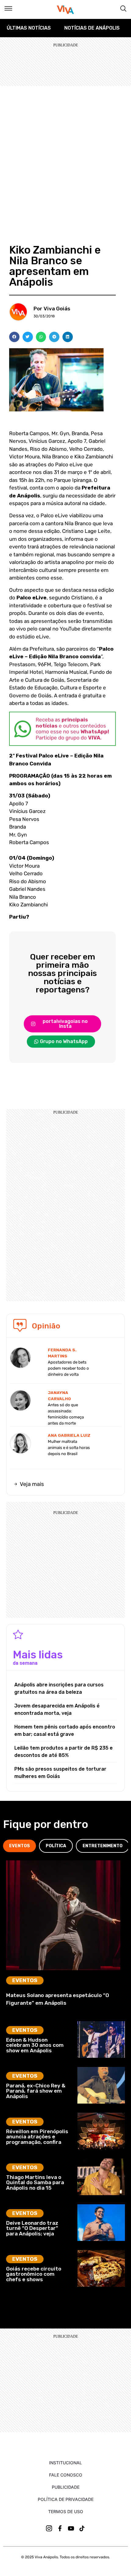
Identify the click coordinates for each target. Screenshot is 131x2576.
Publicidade (66, 2487)
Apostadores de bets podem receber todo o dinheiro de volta (68, 1368)
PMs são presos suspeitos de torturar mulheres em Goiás (60, 1773)
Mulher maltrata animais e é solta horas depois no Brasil (69, 1448)
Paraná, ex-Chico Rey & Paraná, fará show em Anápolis (36, 2091)
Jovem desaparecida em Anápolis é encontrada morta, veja (57, 1709)
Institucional (65, 2463)
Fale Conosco (66, 2475)
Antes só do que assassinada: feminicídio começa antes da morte (66, 1414)
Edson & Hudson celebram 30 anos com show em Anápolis (35, 2045)
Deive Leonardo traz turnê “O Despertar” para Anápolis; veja (32, 2228)
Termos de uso (66, 2511)
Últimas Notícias (29, 28)
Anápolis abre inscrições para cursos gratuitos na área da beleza (59, 1688)
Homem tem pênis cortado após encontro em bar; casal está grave (65, 1731)
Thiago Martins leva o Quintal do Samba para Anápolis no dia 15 (35, 2182)
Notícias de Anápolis (92, 28)
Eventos (25, 1980)
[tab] (19, 1846)
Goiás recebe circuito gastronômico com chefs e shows (34, 2274)
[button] (14, 337)
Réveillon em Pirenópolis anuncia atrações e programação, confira (37, 2137)
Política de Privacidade (66, 2499)
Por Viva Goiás (52, 309)
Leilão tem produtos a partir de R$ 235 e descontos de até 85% (64, 1752)
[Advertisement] (65, 155)
